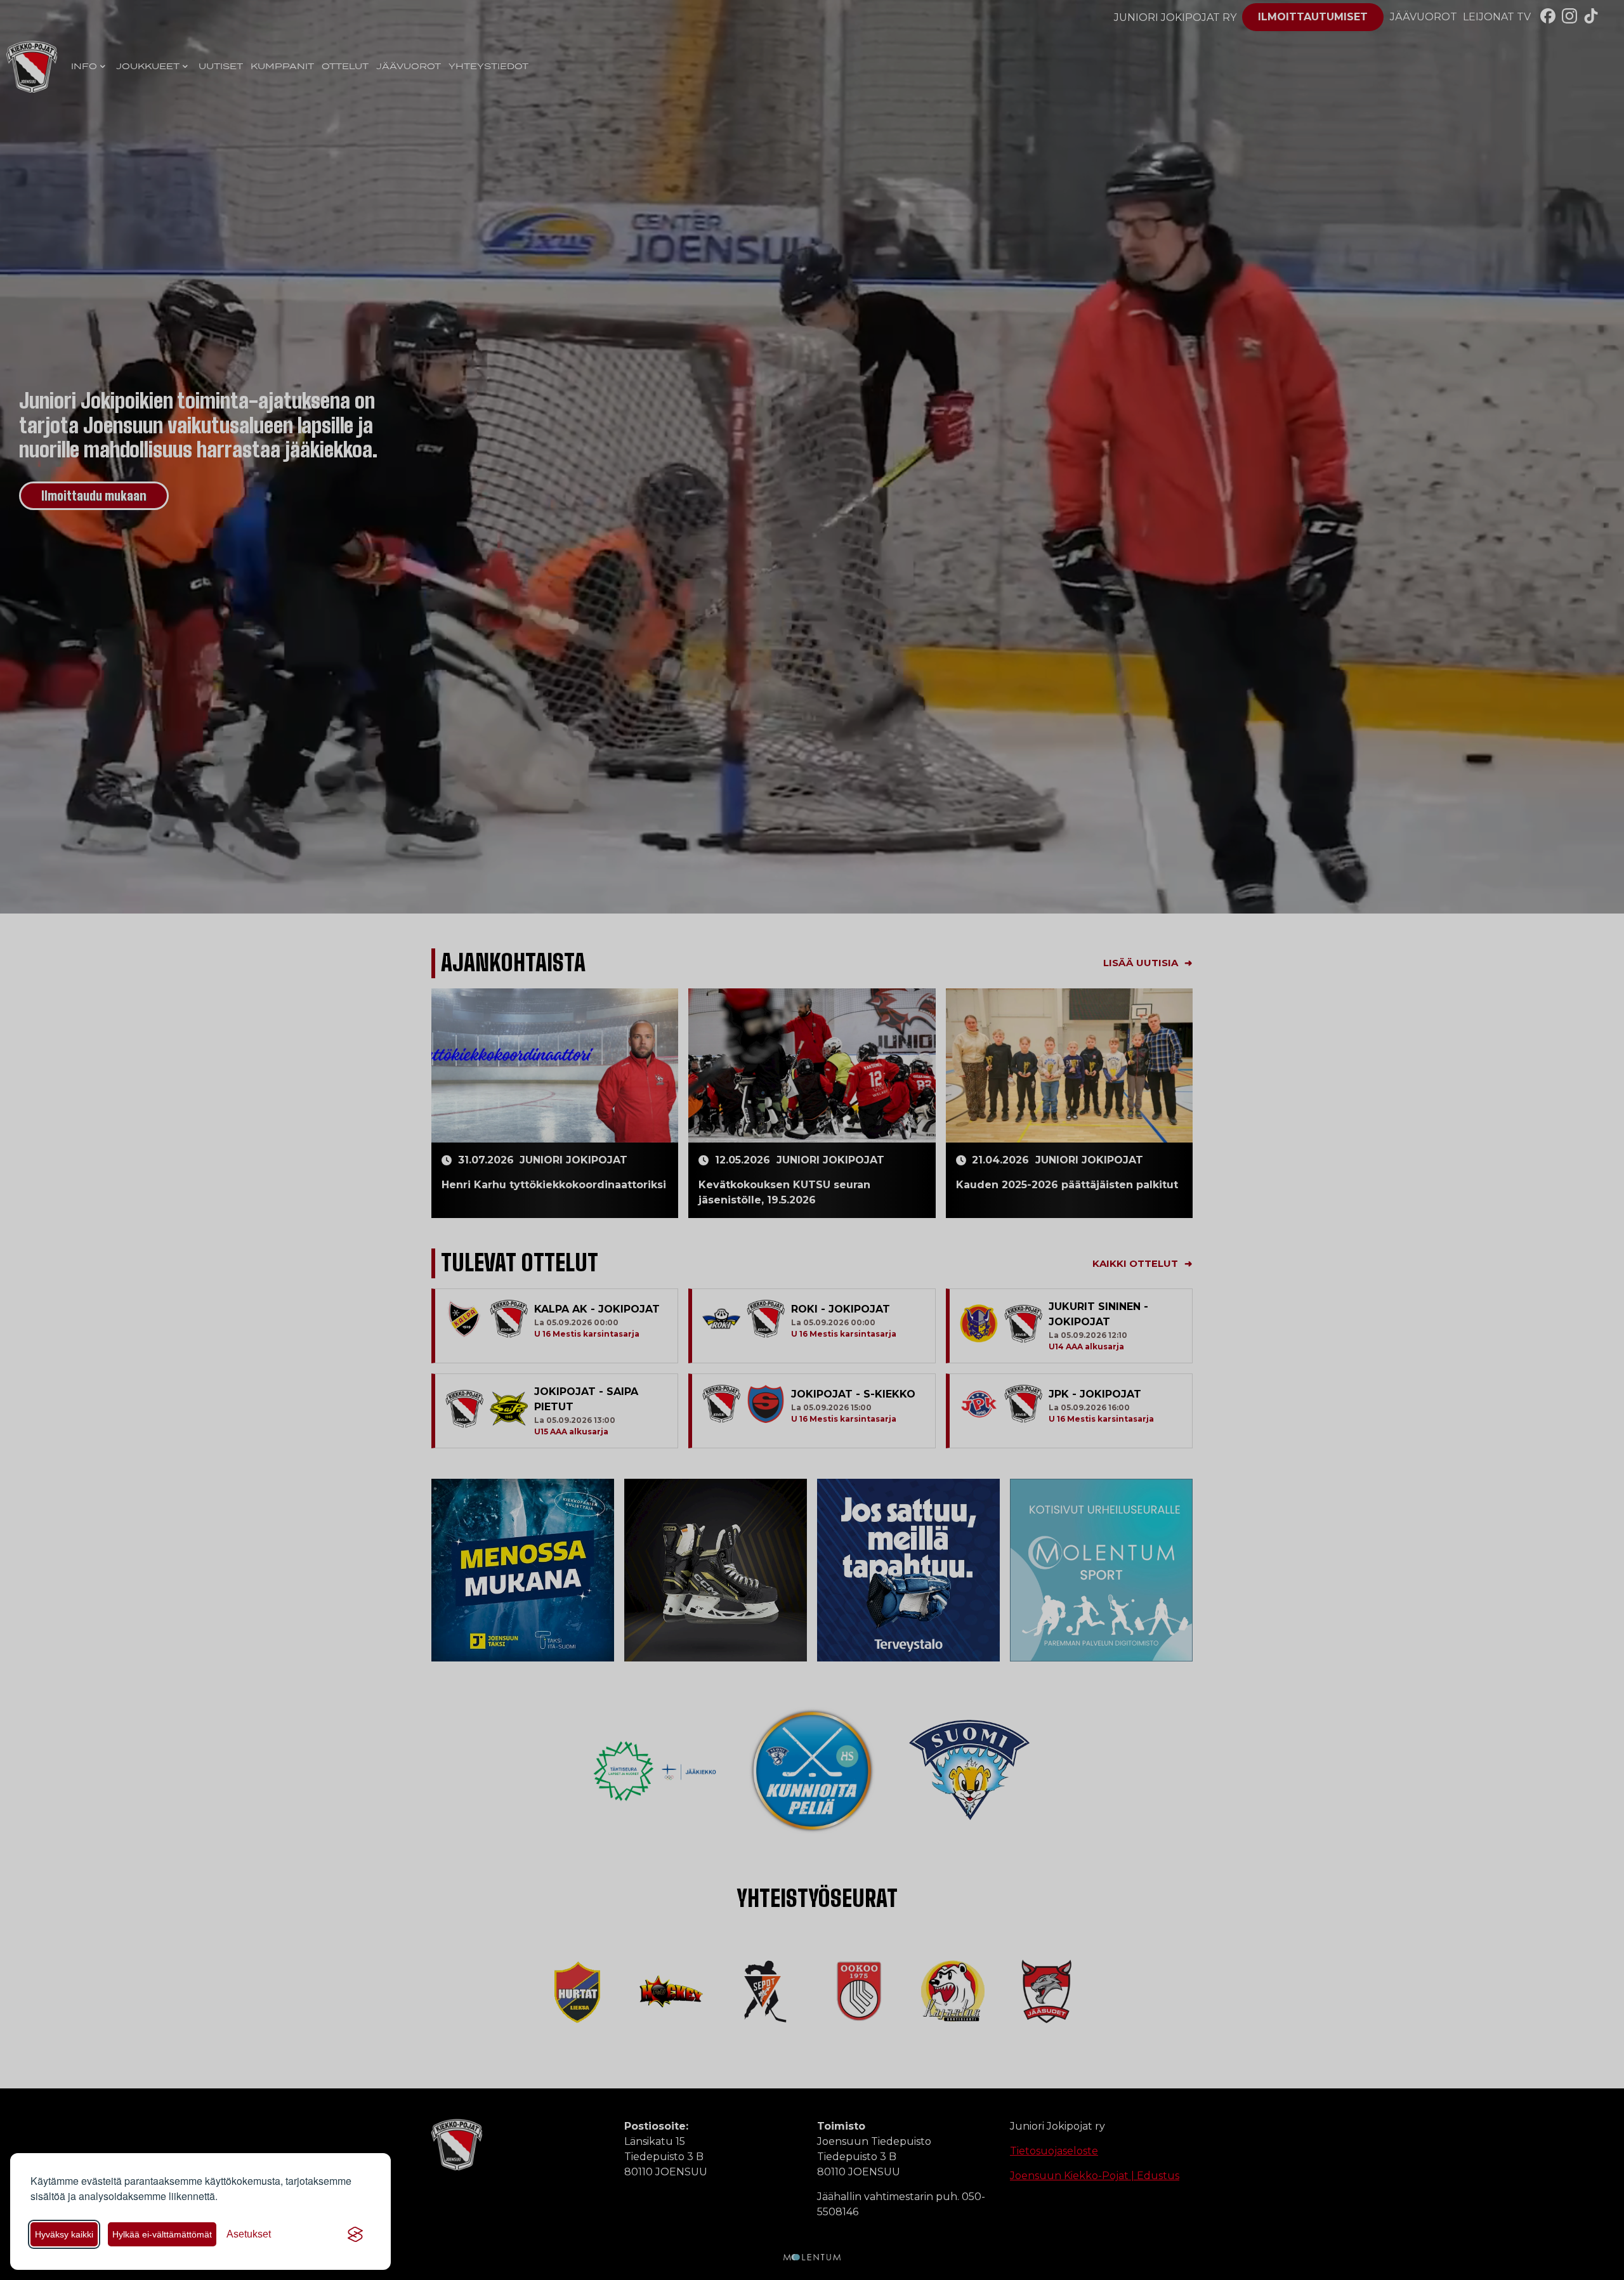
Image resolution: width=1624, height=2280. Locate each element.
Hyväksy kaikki (64, 2234)
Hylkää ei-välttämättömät (162, 2234)
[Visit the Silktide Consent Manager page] (355, 2234)
